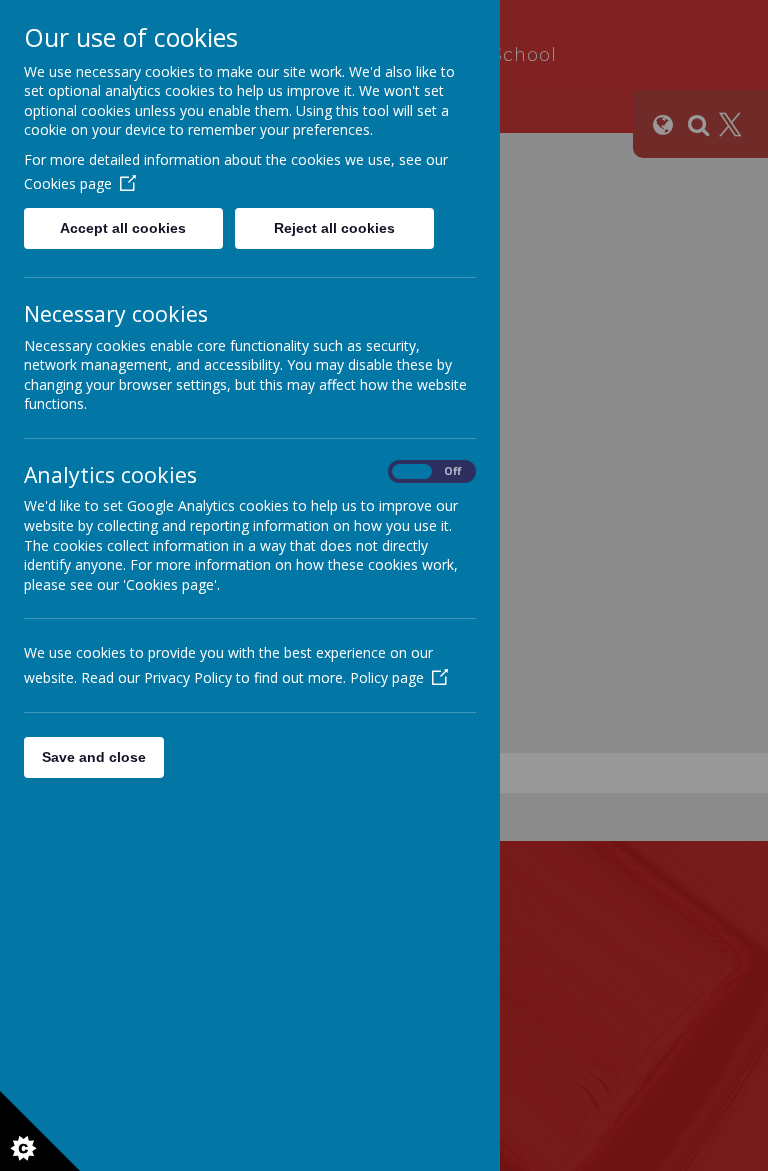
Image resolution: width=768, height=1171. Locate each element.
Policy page (387, 677)
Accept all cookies (123, 228)
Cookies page (68, 183)
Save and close (94, 757)
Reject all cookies (334, 228)
